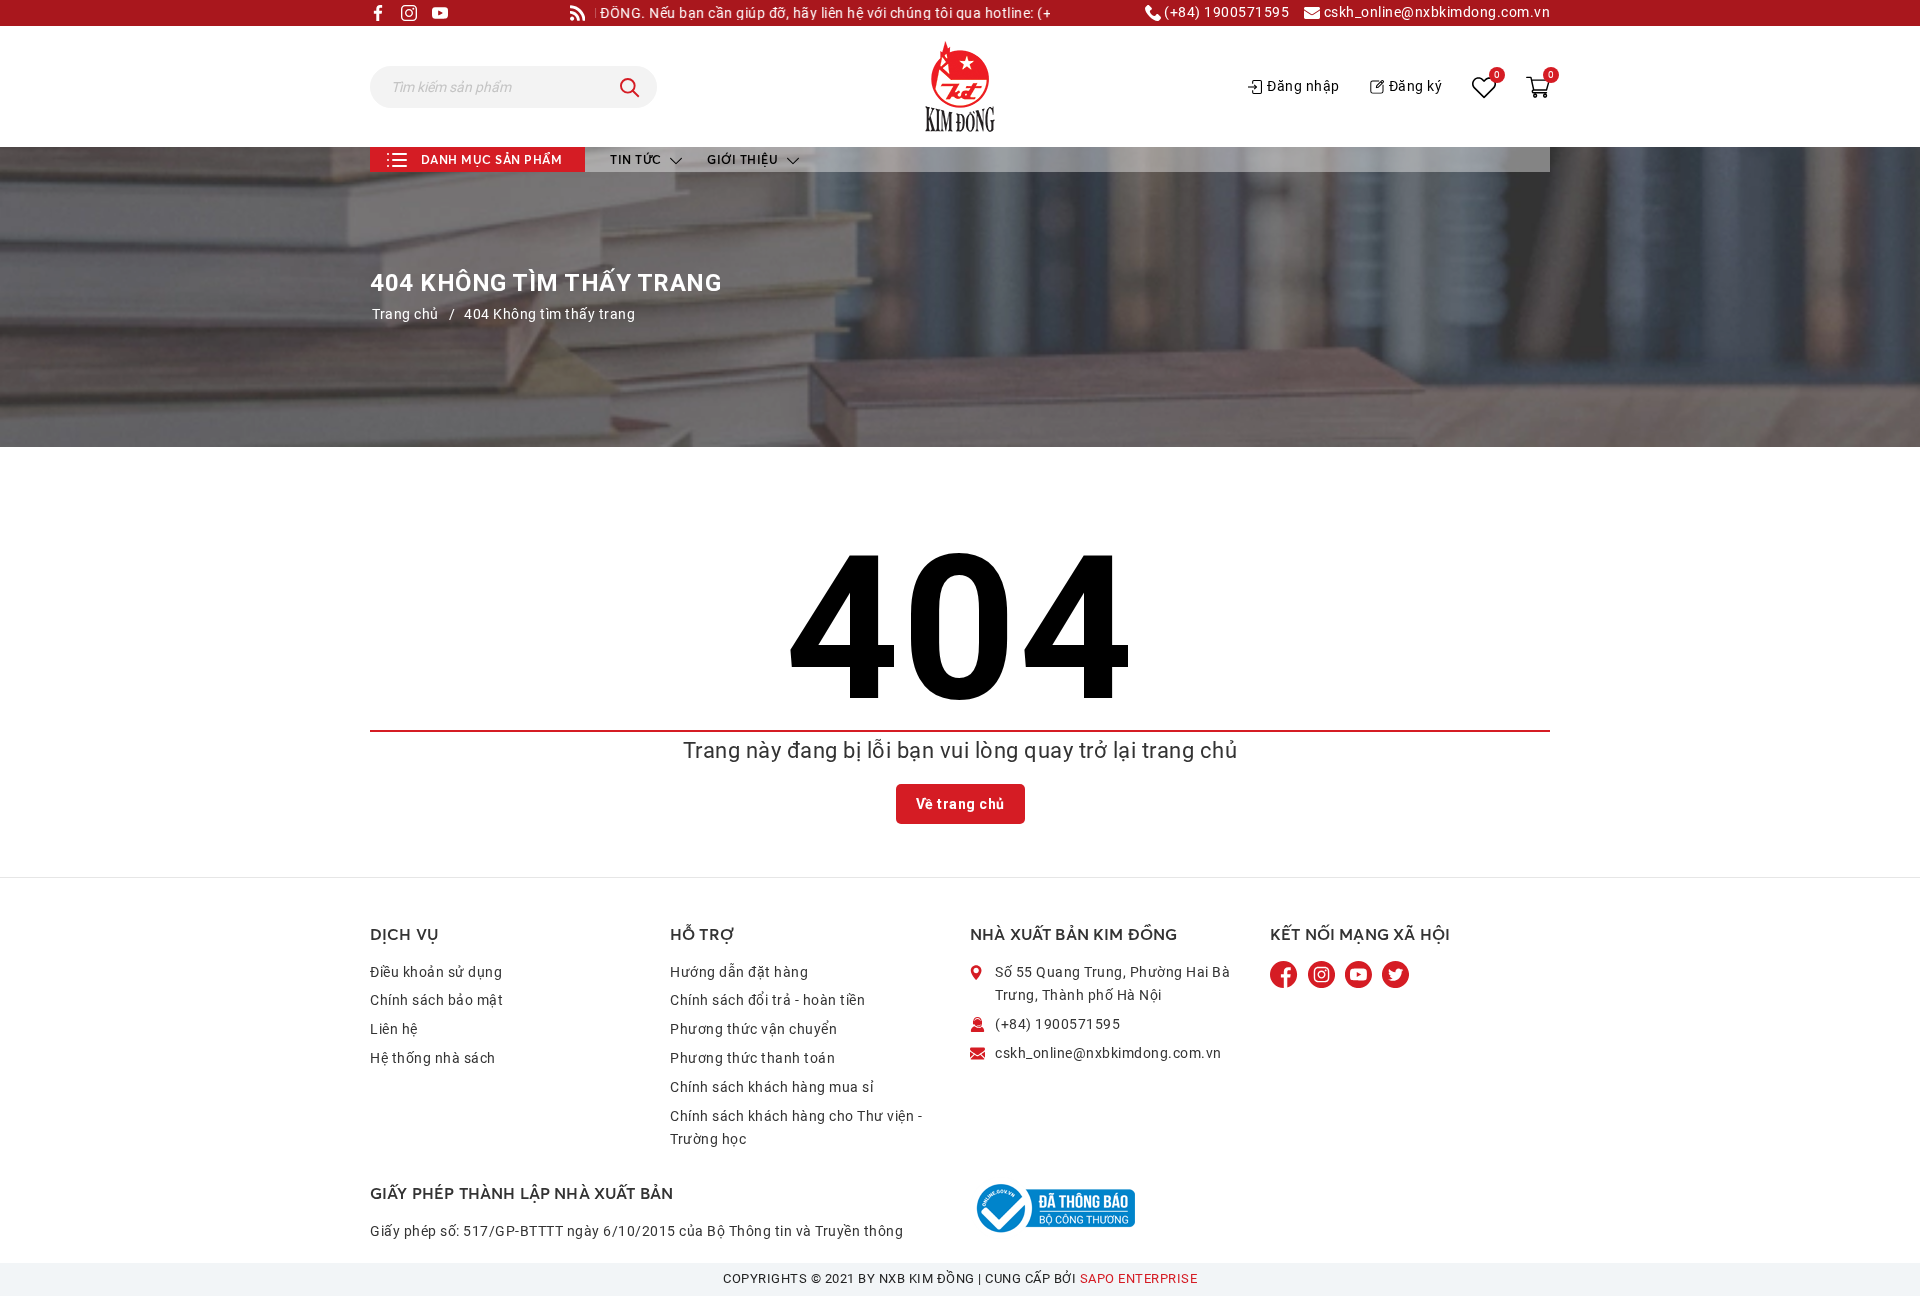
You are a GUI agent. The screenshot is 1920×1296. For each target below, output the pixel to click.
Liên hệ (394, 1029)
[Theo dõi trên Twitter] (1395, 973)
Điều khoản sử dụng (436, 972)
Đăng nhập (1303, 86)
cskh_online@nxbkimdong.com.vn (1435, 12)
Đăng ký (1416, 86)
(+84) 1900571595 (1225, 12)
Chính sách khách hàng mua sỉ (771, 1087)
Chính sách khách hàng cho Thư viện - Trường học (796, 1128)
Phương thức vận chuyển (753, 1029)
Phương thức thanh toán (752, 1058)
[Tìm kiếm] (630, 87)
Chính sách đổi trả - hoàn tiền (767, 1000)
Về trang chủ (960, 804)
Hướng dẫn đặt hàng (739, 972)
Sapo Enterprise (1139, 1278)
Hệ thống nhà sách (433, 1058)
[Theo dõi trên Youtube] (1360, 973)
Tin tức (637, 159)
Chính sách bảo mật (436, 1000)
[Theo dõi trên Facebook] (1286, 973)
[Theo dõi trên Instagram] (1323, 973)
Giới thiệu (744, 159)
